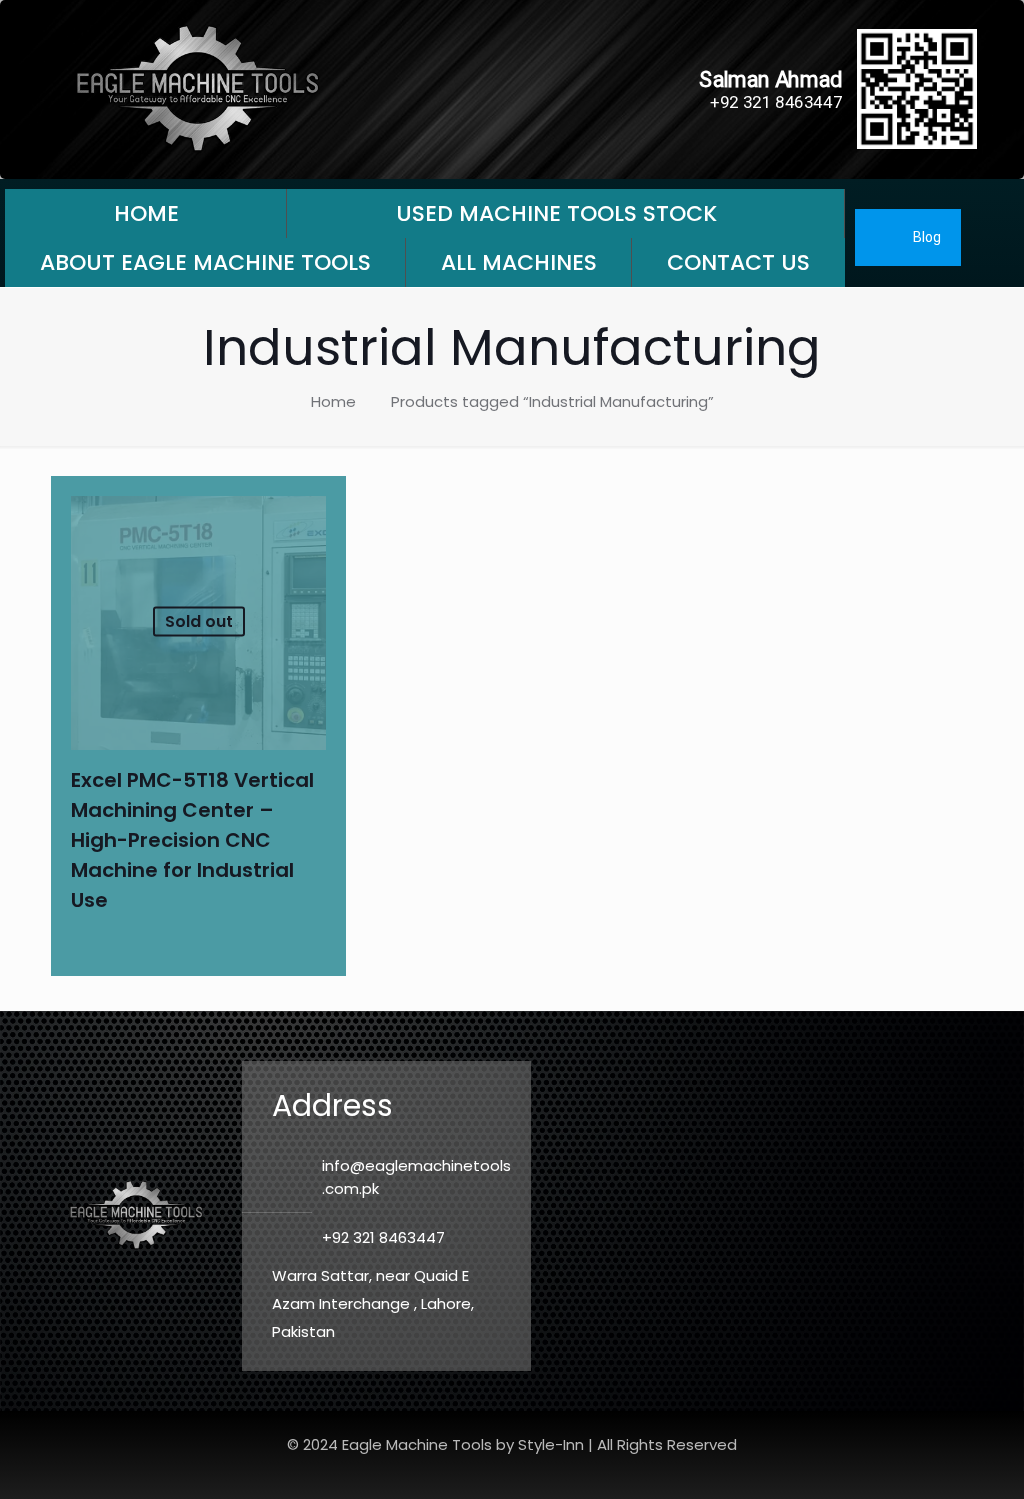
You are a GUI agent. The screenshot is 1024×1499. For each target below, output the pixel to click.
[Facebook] (995, 238)
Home (333, 401)
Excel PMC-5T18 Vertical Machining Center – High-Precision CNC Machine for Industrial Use (192, 840)
